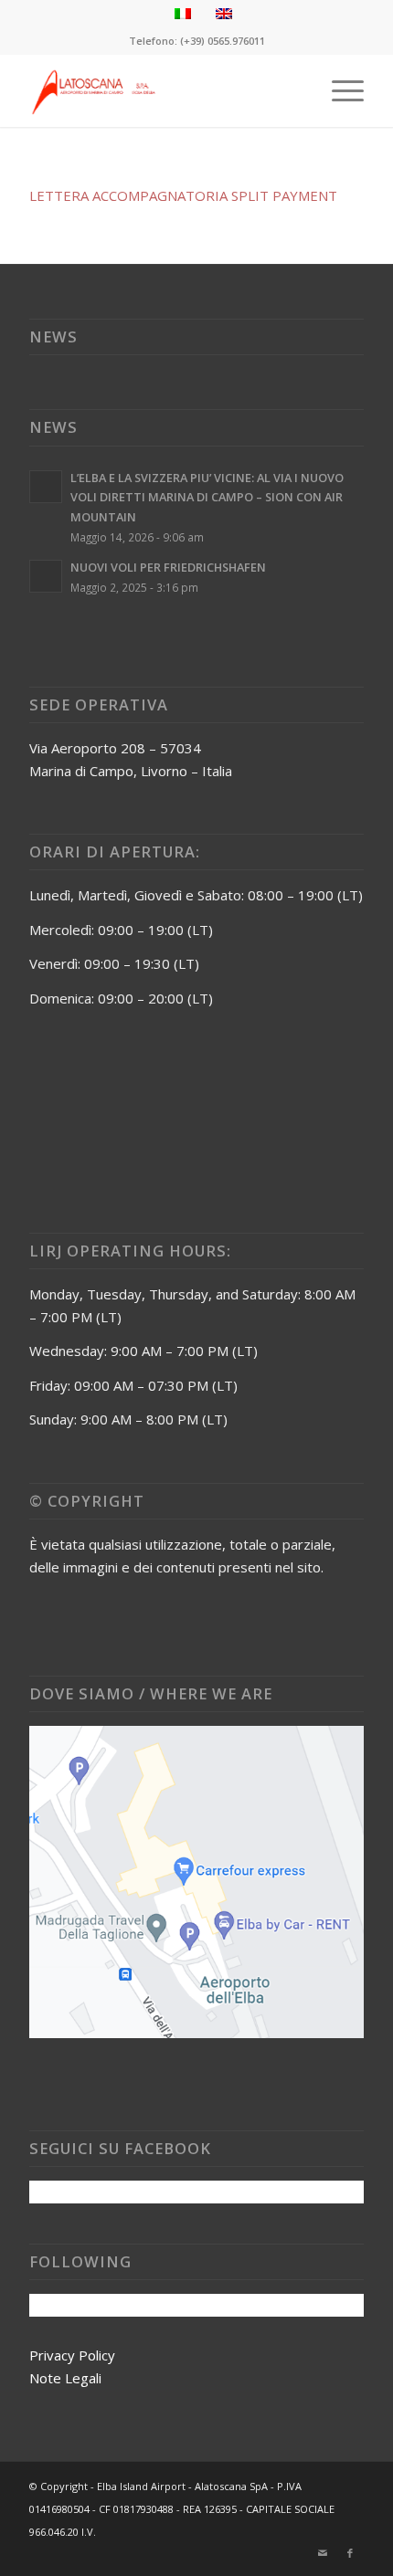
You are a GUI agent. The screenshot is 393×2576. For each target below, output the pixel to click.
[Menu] (339, 90)
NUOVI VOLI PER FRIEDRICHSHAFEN (168, 567)
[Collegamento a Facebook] (350, 2553)
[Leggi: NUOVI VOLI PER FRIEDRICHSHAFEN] (46, 576)
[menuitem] (339, 90)
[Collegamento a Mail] (323, 2553)
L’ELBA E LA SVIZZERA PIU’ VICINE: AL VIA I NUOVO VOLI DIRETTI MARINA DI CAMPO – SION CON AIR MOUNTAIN (207, 497)
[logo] (163, 90)
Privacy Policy (72, 2355)
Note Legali (65, 2378)
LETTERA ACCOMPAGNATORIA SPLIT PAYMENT (183, 195)
